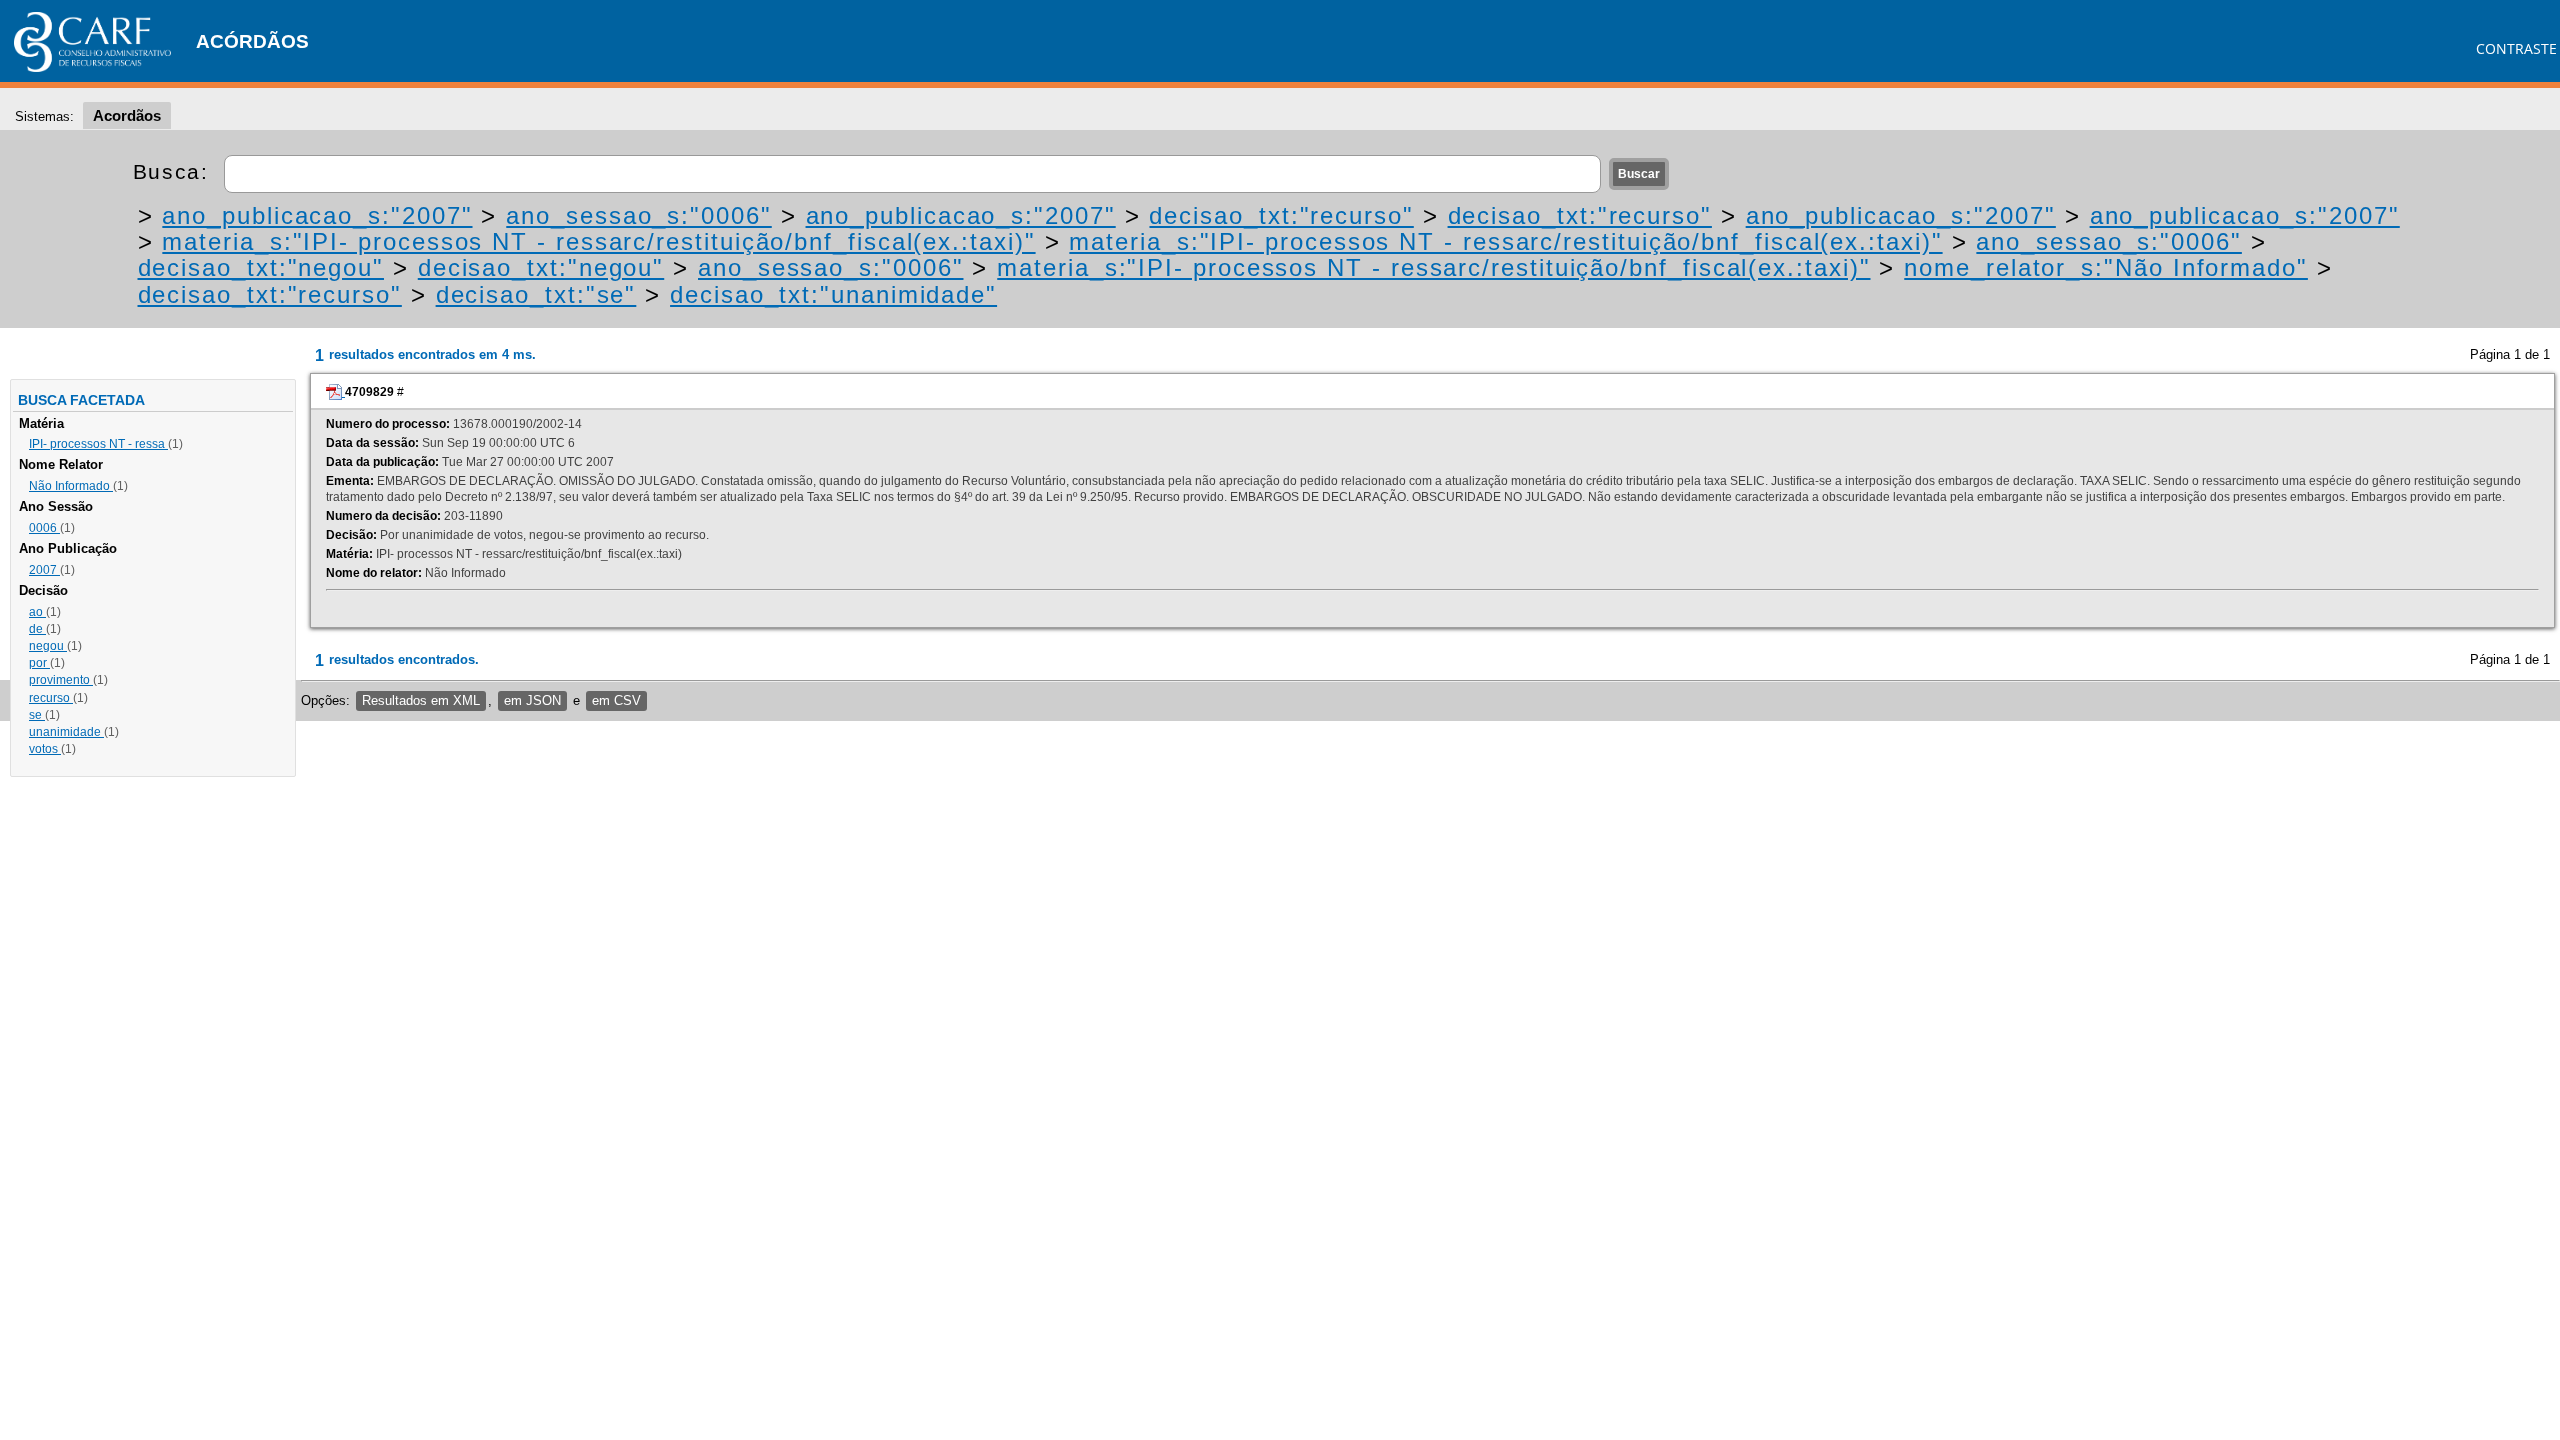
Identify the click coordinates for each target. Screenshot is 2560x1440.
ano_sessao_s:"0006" (638, 215)
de (37, 629)
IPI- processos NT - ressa (98, 444)
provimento (61, 680)
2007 (44, 570)
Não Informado (71, 486)
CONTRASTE (2516, 48)
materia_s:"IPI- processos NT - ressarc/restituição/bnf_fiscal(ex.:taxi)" (598, 241)
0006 (44, 528)
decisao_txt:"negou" (261, 267)
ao (37, 612)
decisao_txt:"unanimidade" (833, 294)
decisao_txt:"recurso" (1281, 215)
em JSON (532, 700)
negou (48, 646)
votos (45, 749)
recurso (51, 698)
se (37, 715)
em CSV (616, 700)
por (39, 663)
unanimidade (66, 732)
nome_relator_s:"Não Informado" (2106, 267)
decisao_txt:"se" (536, 294)
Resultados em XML (421, 700)
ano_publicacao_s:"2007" (317, 215)
